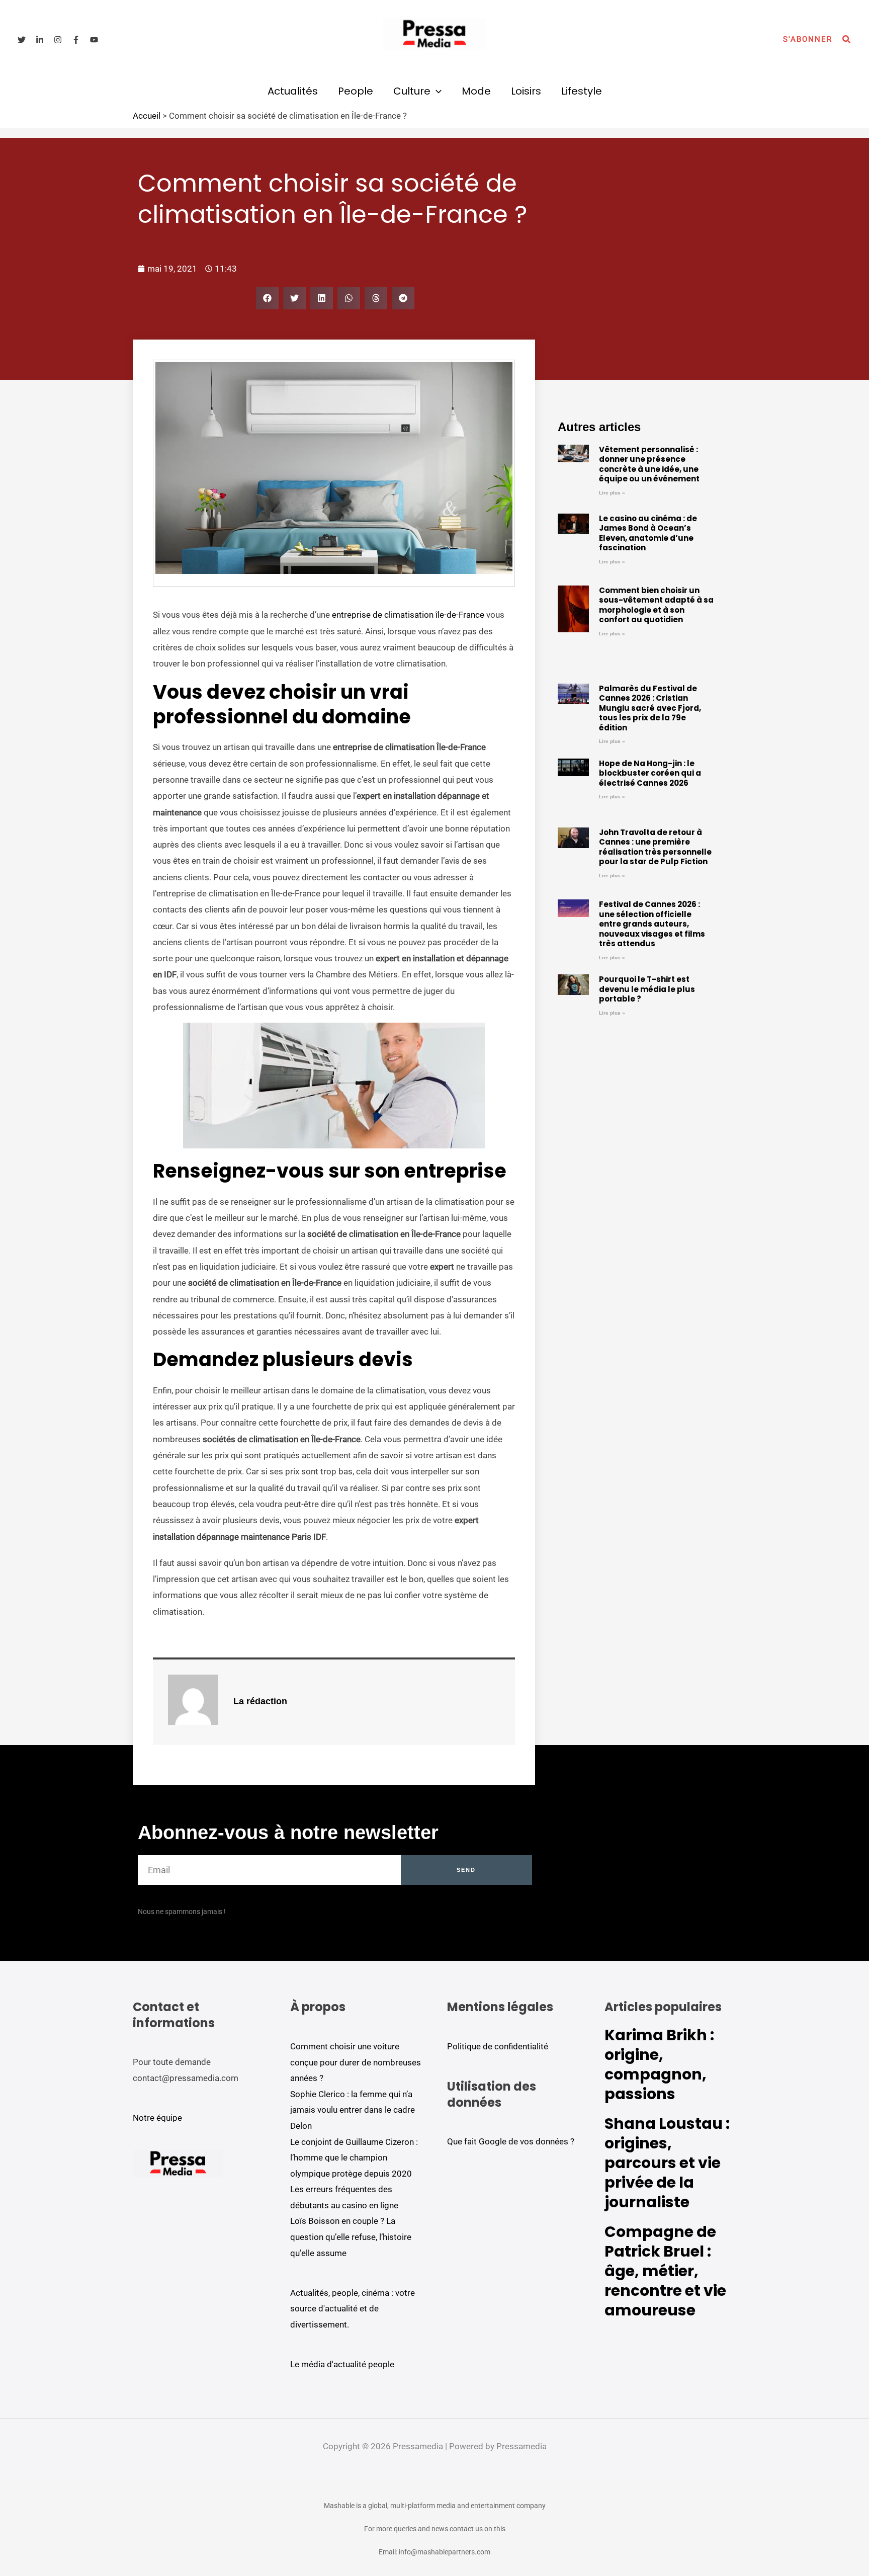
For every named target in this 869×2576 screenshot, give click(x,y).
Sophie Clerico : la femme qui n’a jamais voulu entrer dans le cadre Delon (353, 2110)
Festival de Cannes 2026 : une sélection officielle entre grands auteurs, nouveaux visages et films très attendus (652, 924)
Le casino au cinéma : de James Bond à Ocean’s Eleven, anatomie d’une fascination (648, 533)
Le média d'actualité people (342, 2364)
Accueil (147, 116)
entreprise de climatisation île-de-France (408, 615)
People (356, 91)
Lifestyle (582, 91)
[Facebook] (76, 40)
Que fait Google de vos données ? (511, 2141)
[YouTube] (94, 40)
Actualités (293, 91)
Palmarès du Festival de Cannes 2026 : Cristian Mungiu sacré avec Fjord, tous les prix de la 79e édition (650, 708)
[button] (808, 39)
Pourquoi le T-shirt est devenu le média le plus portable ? (647, 989)
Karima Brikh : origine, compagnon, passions (659, 2064)
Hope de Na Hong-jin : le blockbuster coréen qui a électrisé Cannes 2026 (650, 773)
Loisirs (526, 91)
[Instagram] (58, 40)
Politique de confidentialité (498, 2046)
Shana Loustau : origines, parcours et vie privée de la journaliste (667, 2163)
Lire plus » (612, 493)
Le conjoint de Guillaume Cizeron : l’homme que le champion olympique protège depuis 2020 (354, 2158)
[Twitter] (22, 40)
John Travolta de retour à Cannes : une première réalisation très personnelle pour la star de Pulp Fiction (655, 847)
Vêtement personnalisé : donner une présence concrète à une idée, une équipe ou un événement (649, 464)
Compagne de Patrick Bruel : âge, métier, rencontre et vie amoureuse (665, 2271)
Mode (476, 91)
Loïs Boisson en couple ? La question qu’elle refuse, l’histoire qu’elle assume (351, 2237)
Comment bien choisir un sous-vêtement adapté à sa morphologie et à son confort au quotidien (656, 605)
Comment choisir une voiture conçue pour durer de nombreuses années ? (356, 2062)
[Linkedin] (40, 40)
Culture (412, 91)
